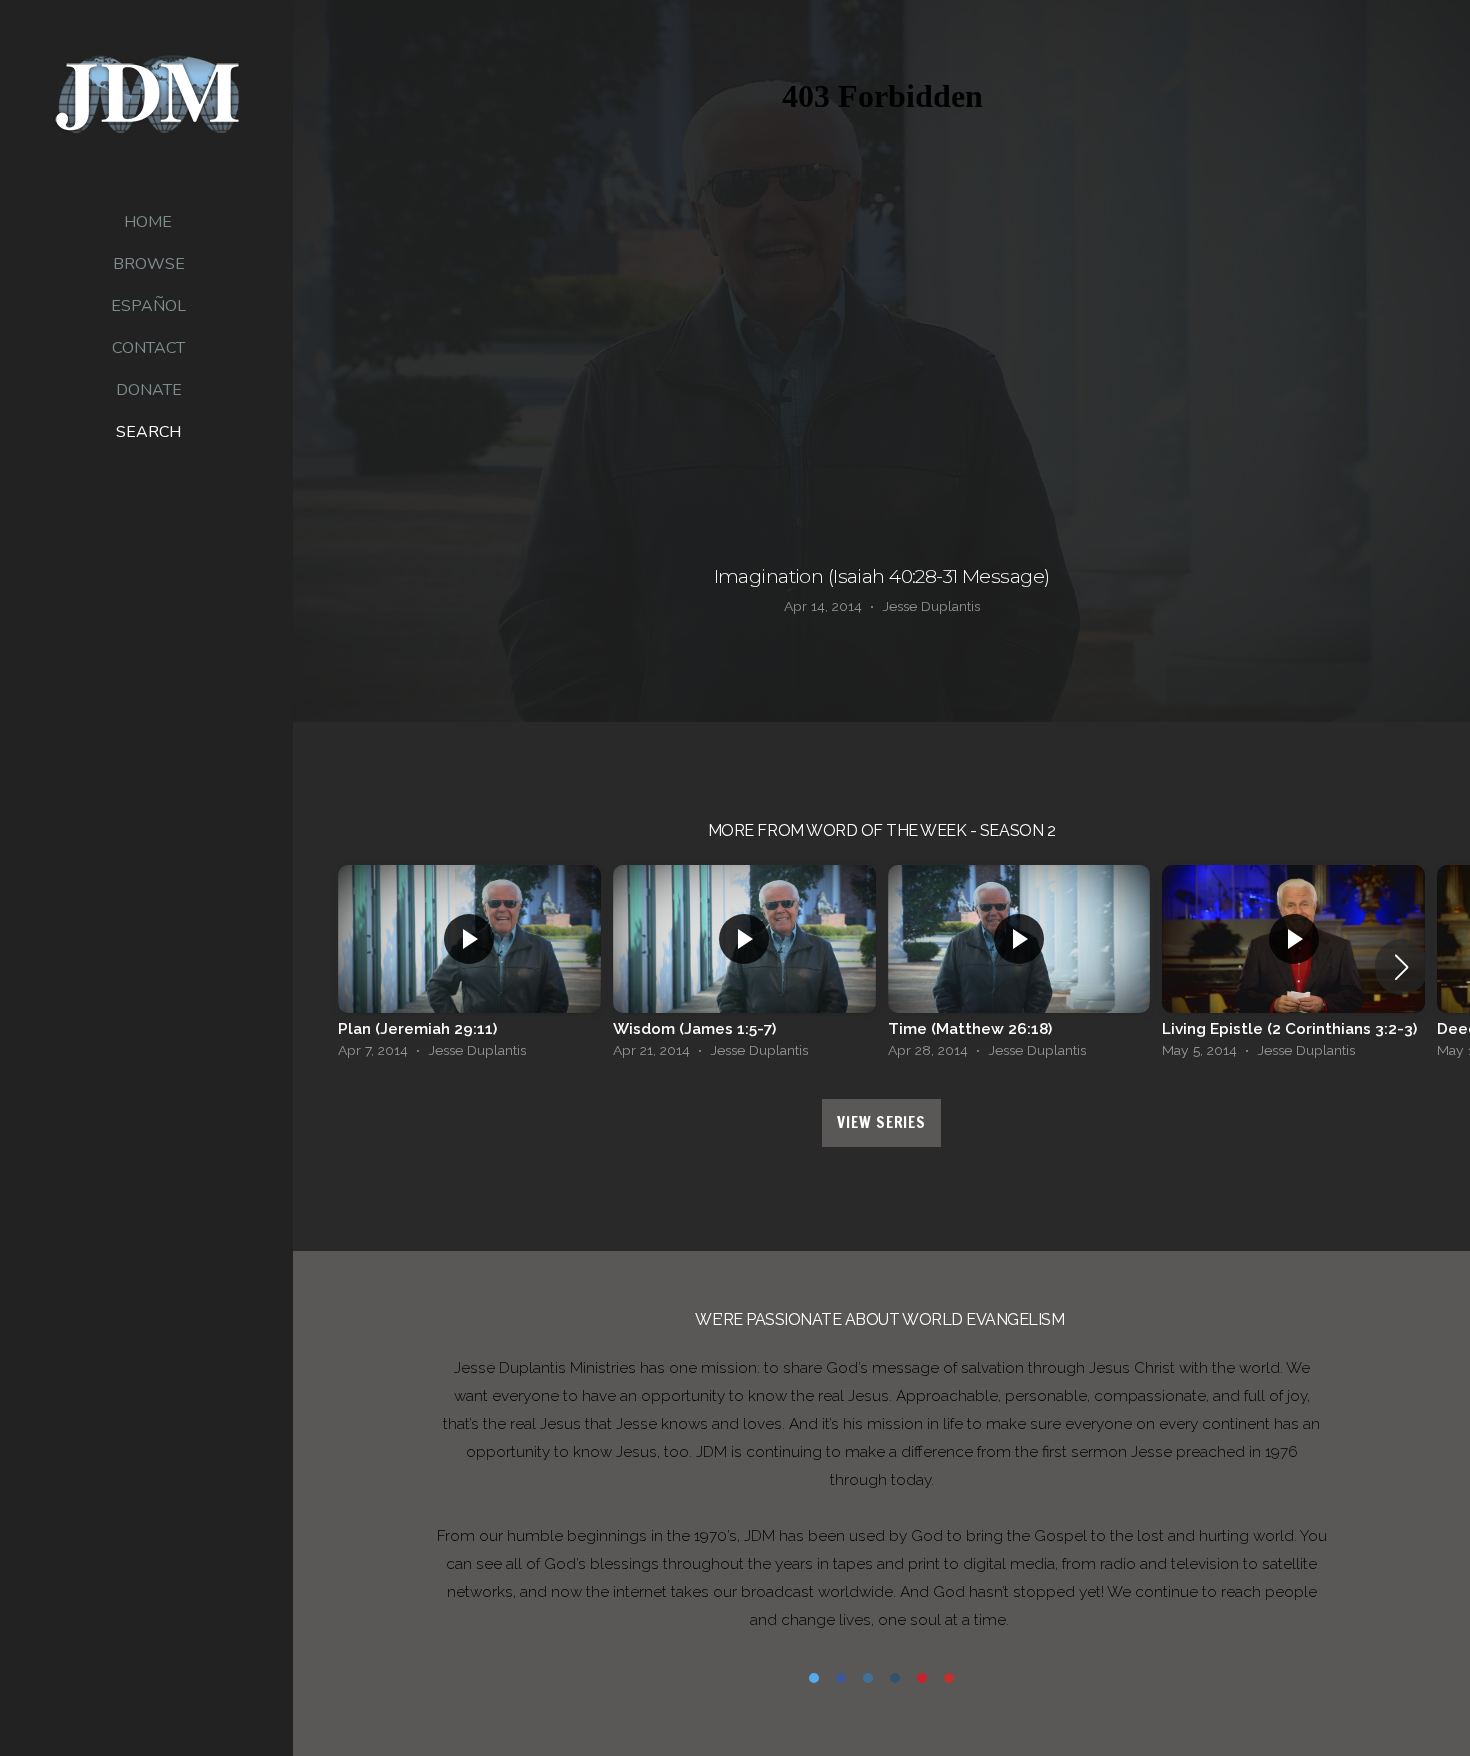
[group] (469, 967)
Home (148, 222)
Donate (149, 390)
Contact (148, 348)
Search (148, 432)
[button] (1401, 967)
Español (148, 306)
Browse (149, 264)
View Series (881, 1122)
